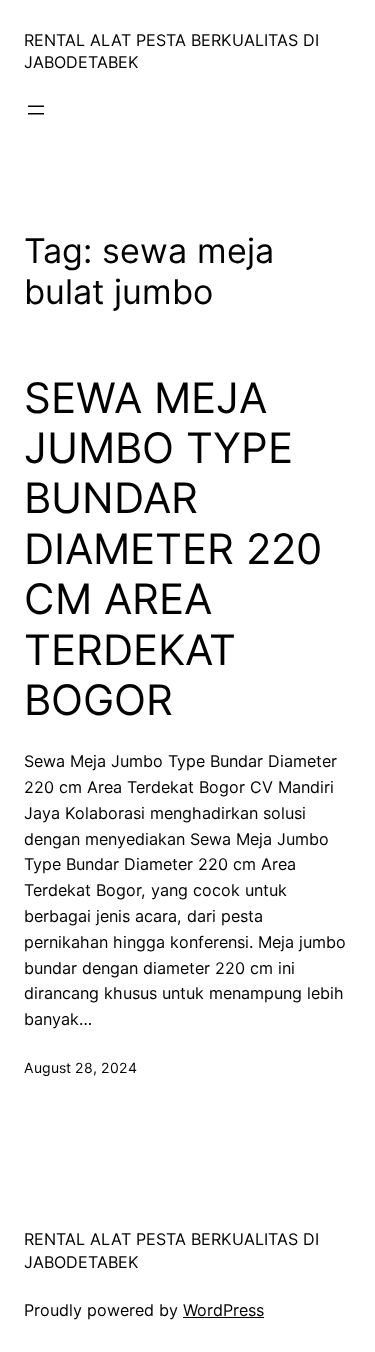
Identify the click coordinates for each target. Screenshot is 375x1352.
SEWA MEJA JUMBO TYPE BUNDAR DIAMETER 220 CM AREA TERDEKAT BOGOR (173, 549)
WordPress (223, 1310)
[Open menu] (36, 110)
